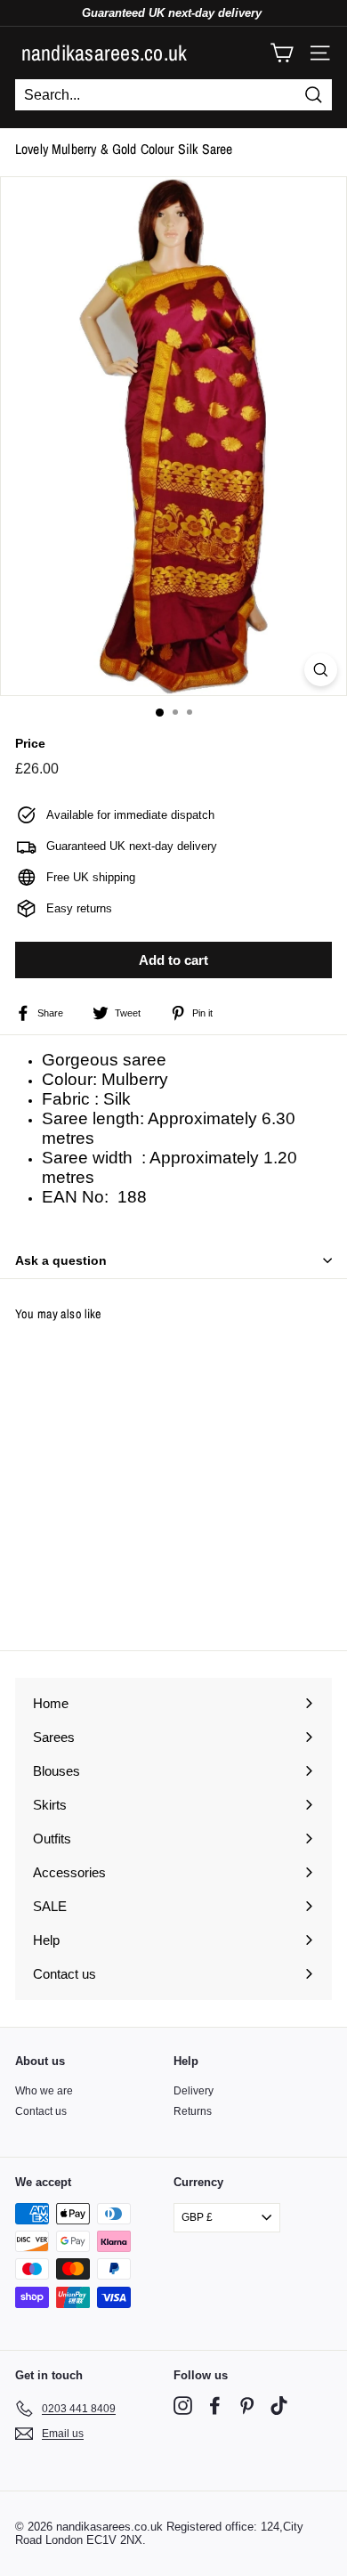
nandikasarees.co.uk (105, 53)
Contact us (41, 2111)
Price (30, 743)
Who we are (44, 2091)
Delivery (194, 2091)
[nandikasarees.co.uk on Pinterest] (247, 2406)
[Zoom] (321, 670)
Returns (193, 2111)
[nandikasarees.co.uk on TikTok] (279, 2406)
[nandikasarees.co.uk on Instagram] (183, 2406)
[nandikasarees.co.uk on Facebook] (215, 2406)
